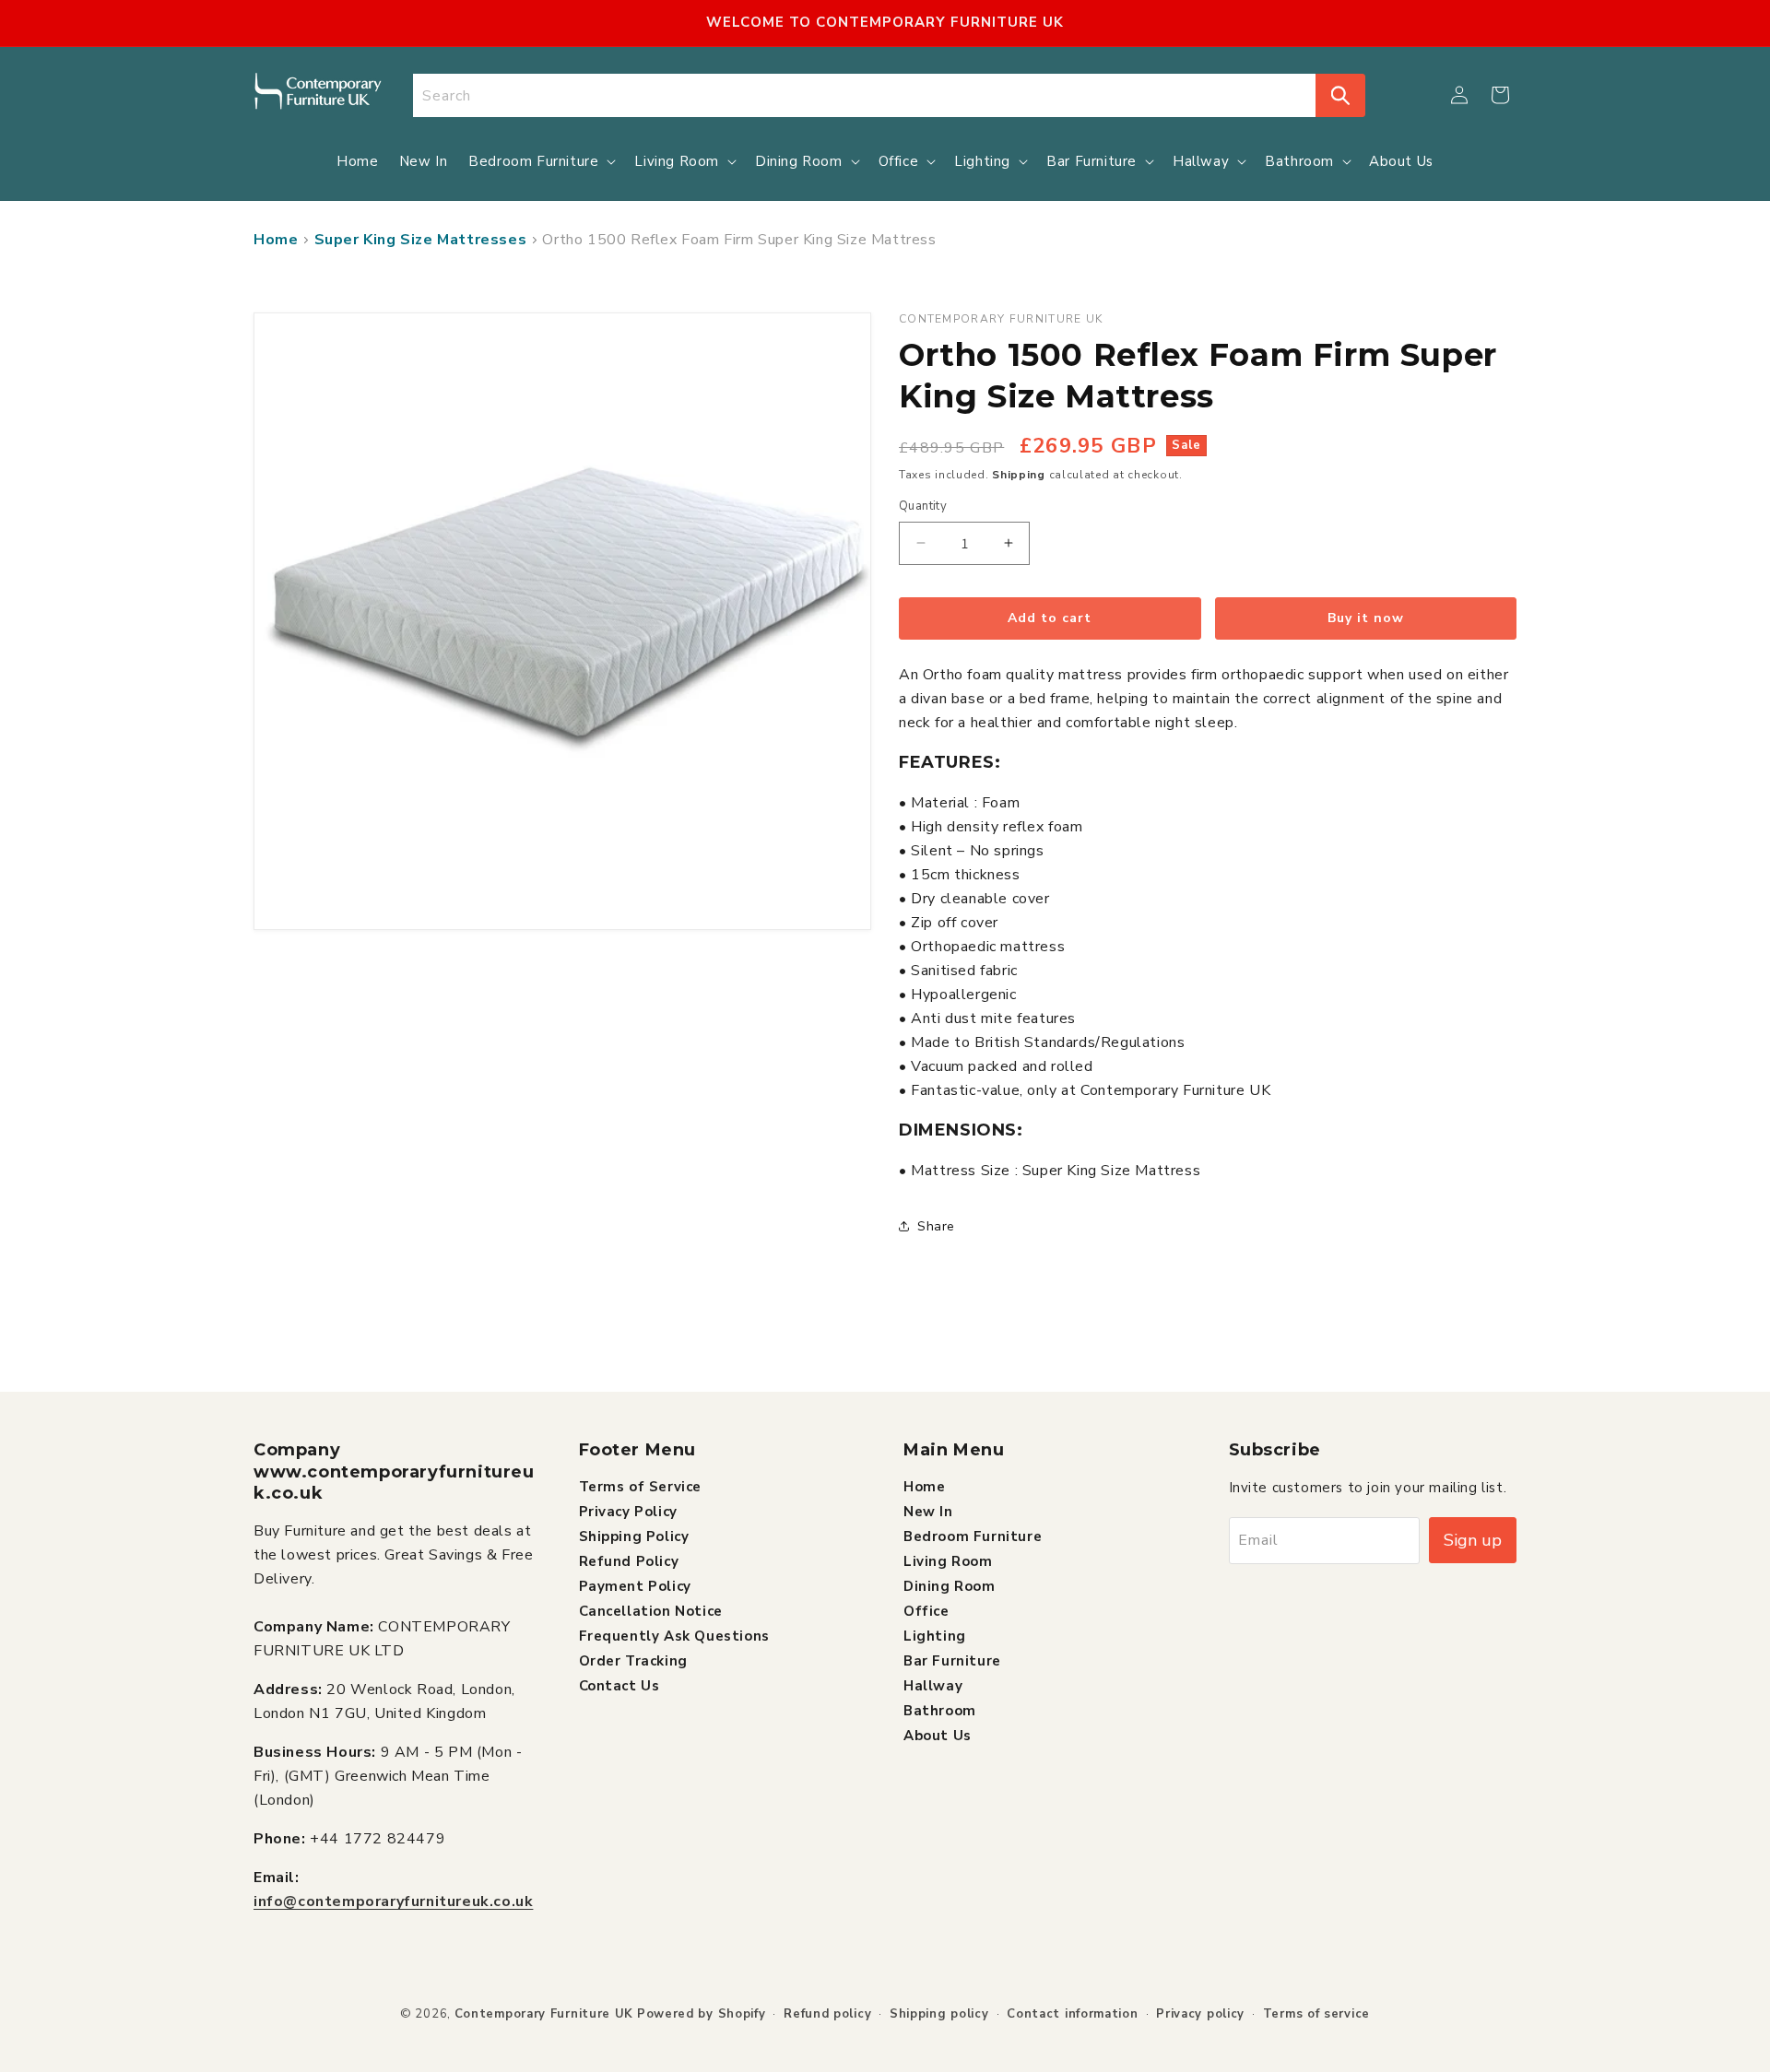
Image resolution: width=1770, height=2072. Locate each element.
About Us (938, 1735)
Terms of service (1316, 2014)
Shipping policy (939, 2014)
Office (926, 1610)
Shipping (1019, 475)
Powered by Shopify (702, 2014)
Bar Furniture (952, 1660)
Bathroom (940, 1710)
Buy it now (1366, 618)
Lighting (935, 1635)
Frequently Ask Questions (674, 1635)
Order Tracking (633, 1660)
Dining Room (950, 1585)
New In (928, 1511)
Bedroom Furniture (973, 1536)
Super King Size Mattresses (421, 240)
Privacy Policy (628, 1511)
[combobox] (865, 95)
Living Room (948, 1560)
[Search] (1340, 95)
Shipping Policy (634, 1536)
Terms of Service (641, 1486)
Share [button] (936, 1226)
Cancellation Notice (651, 1610)
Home (276, 240)
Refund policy (827, 2014)
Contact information (1072, 2014)
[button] (1500, 95)
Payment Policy (635, 1585)
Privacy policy (1200, 2014)
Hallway (933, 1685)
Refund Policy (629, 1560)
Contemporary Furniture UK (544, 2014)
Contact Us (619, 1685)
